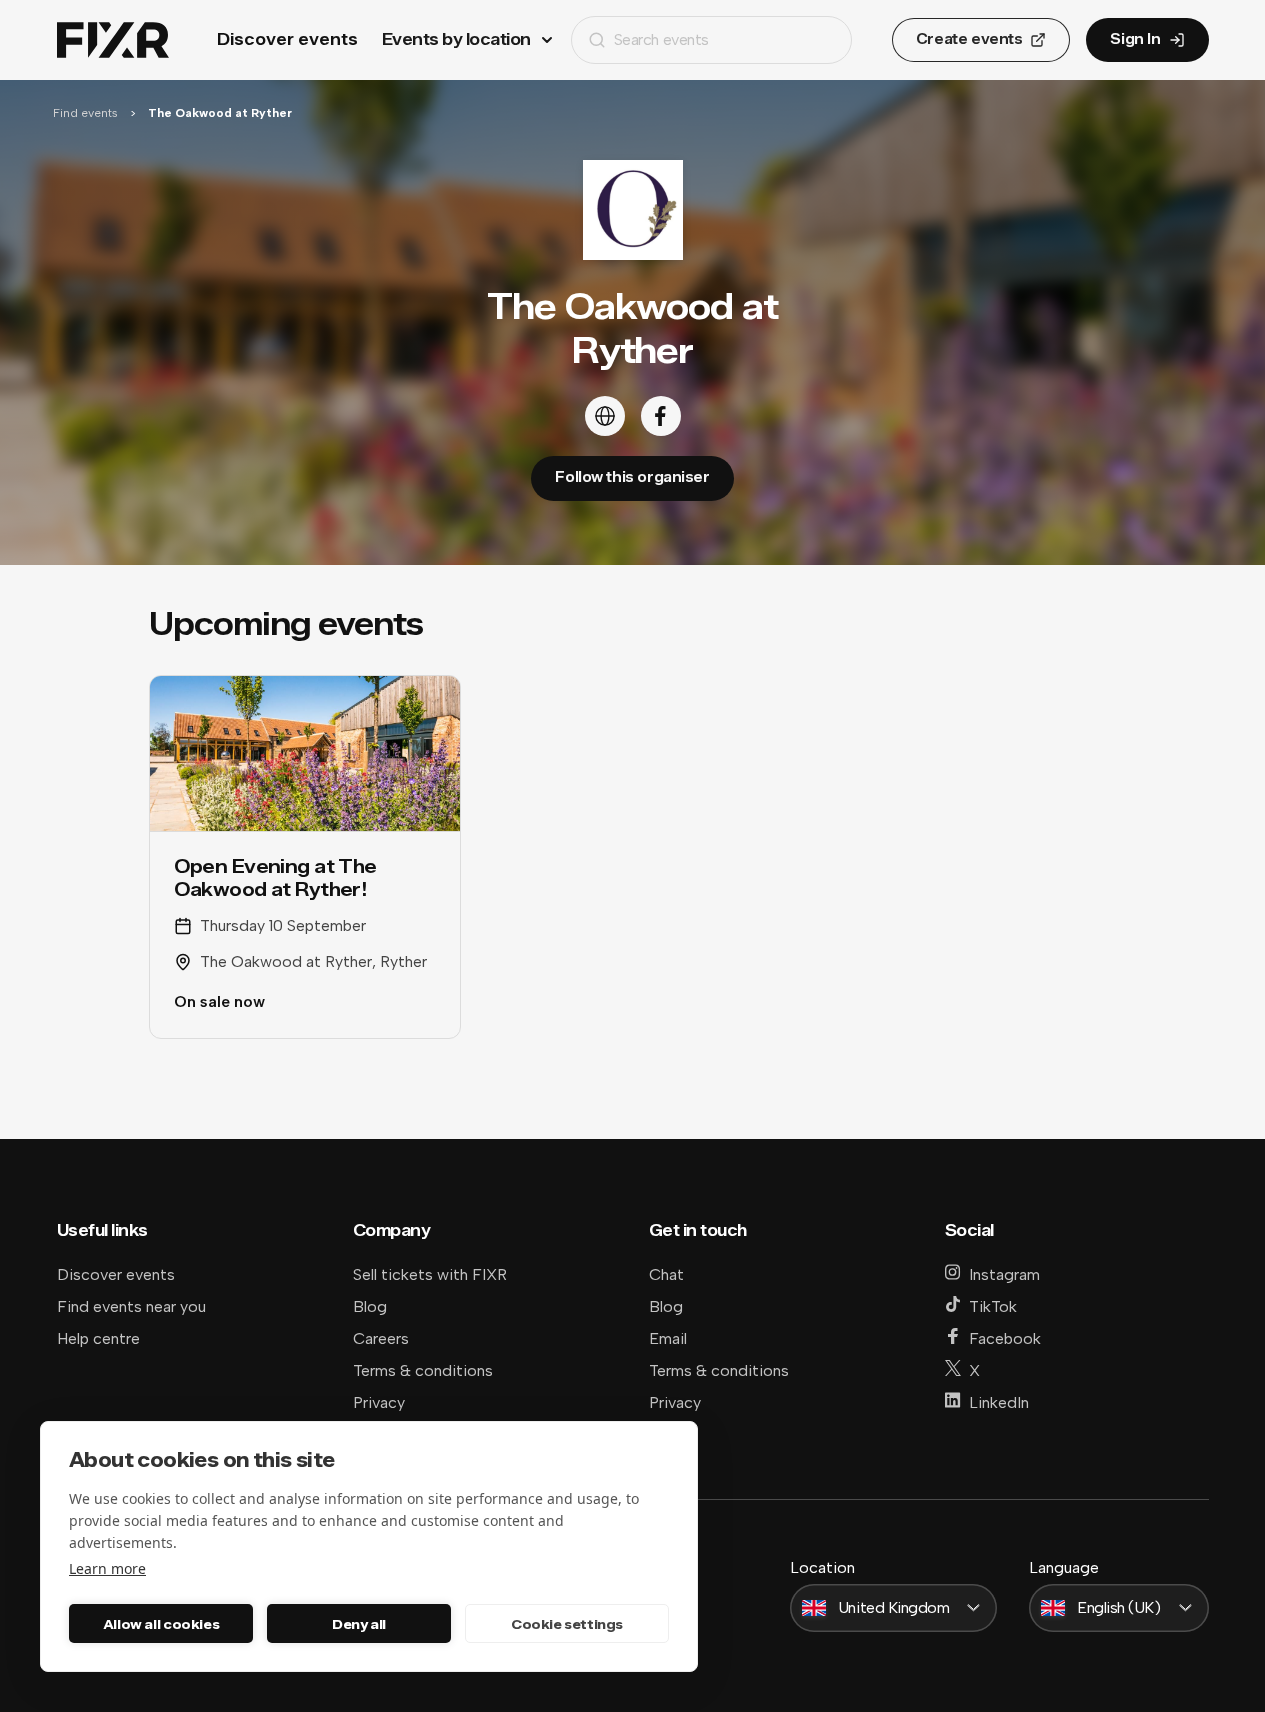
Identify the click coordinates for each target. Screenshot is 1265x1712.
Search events (661, 39)
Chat (666, 1274)
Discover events (287, 39)
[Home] (113, 40)
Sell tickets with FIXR (430, 1274)
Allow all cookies (161, 1624)
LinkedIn (999, 1402)
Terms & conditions (423, 1370)
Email (668, 1338)
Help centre (98, 1338)
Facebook (1005, 1338)
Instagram (1004, 1274)
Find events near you (131, 1306)
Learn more (107, 1568)
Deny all (359, 1624)
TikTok (993, 1306)
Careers (381, 1338)
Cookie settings (567, 1624)
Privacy (379, 1402)
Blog (370, 1306)
